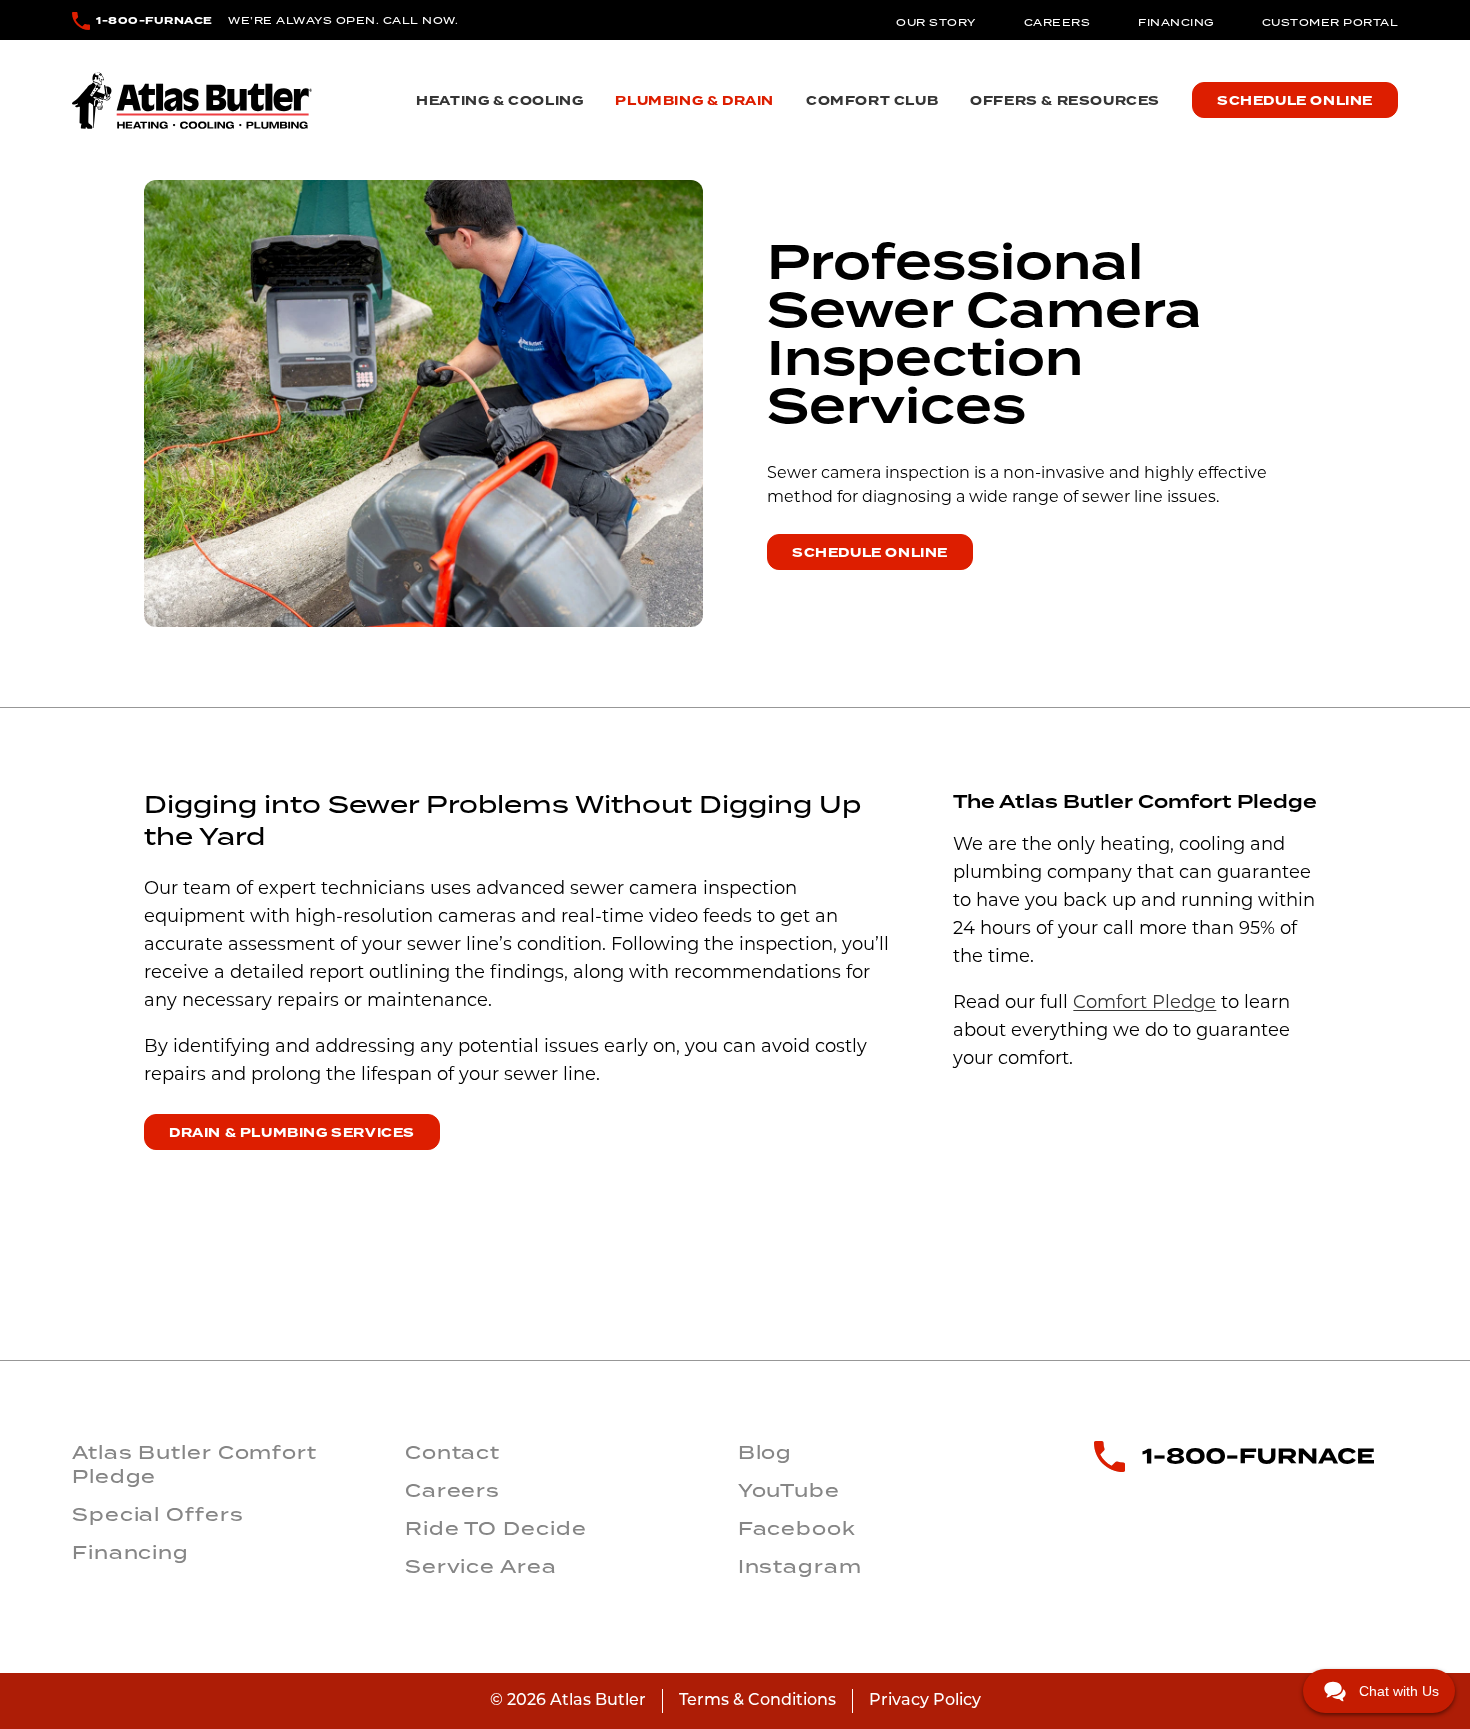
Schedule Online (1295, 101)
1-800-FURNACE (154, 20)
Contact (452, 1452)
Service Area (481, 1566)
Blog (765, 1452)
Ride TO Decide (496, 1528)
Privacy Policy (925, 1701)
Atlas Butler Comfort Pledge (194, 1464)
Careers (1057, 22)
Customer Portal (1330, 22)
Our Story (936, 22)
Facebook (797, 1528)
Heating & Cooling (499, 101)
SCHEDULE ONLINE (870, 553)
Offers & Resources (1065, 101)
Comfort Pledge (1144, 1004)
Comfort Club (872, 101)
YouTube (789, 1490)
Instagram (800, 1566)
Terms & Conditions (757, 1701)
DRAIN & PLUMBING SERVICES (292, 1133)
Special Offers (158, 1514)
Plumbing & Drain (694, 101)
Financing (1176, 22)
